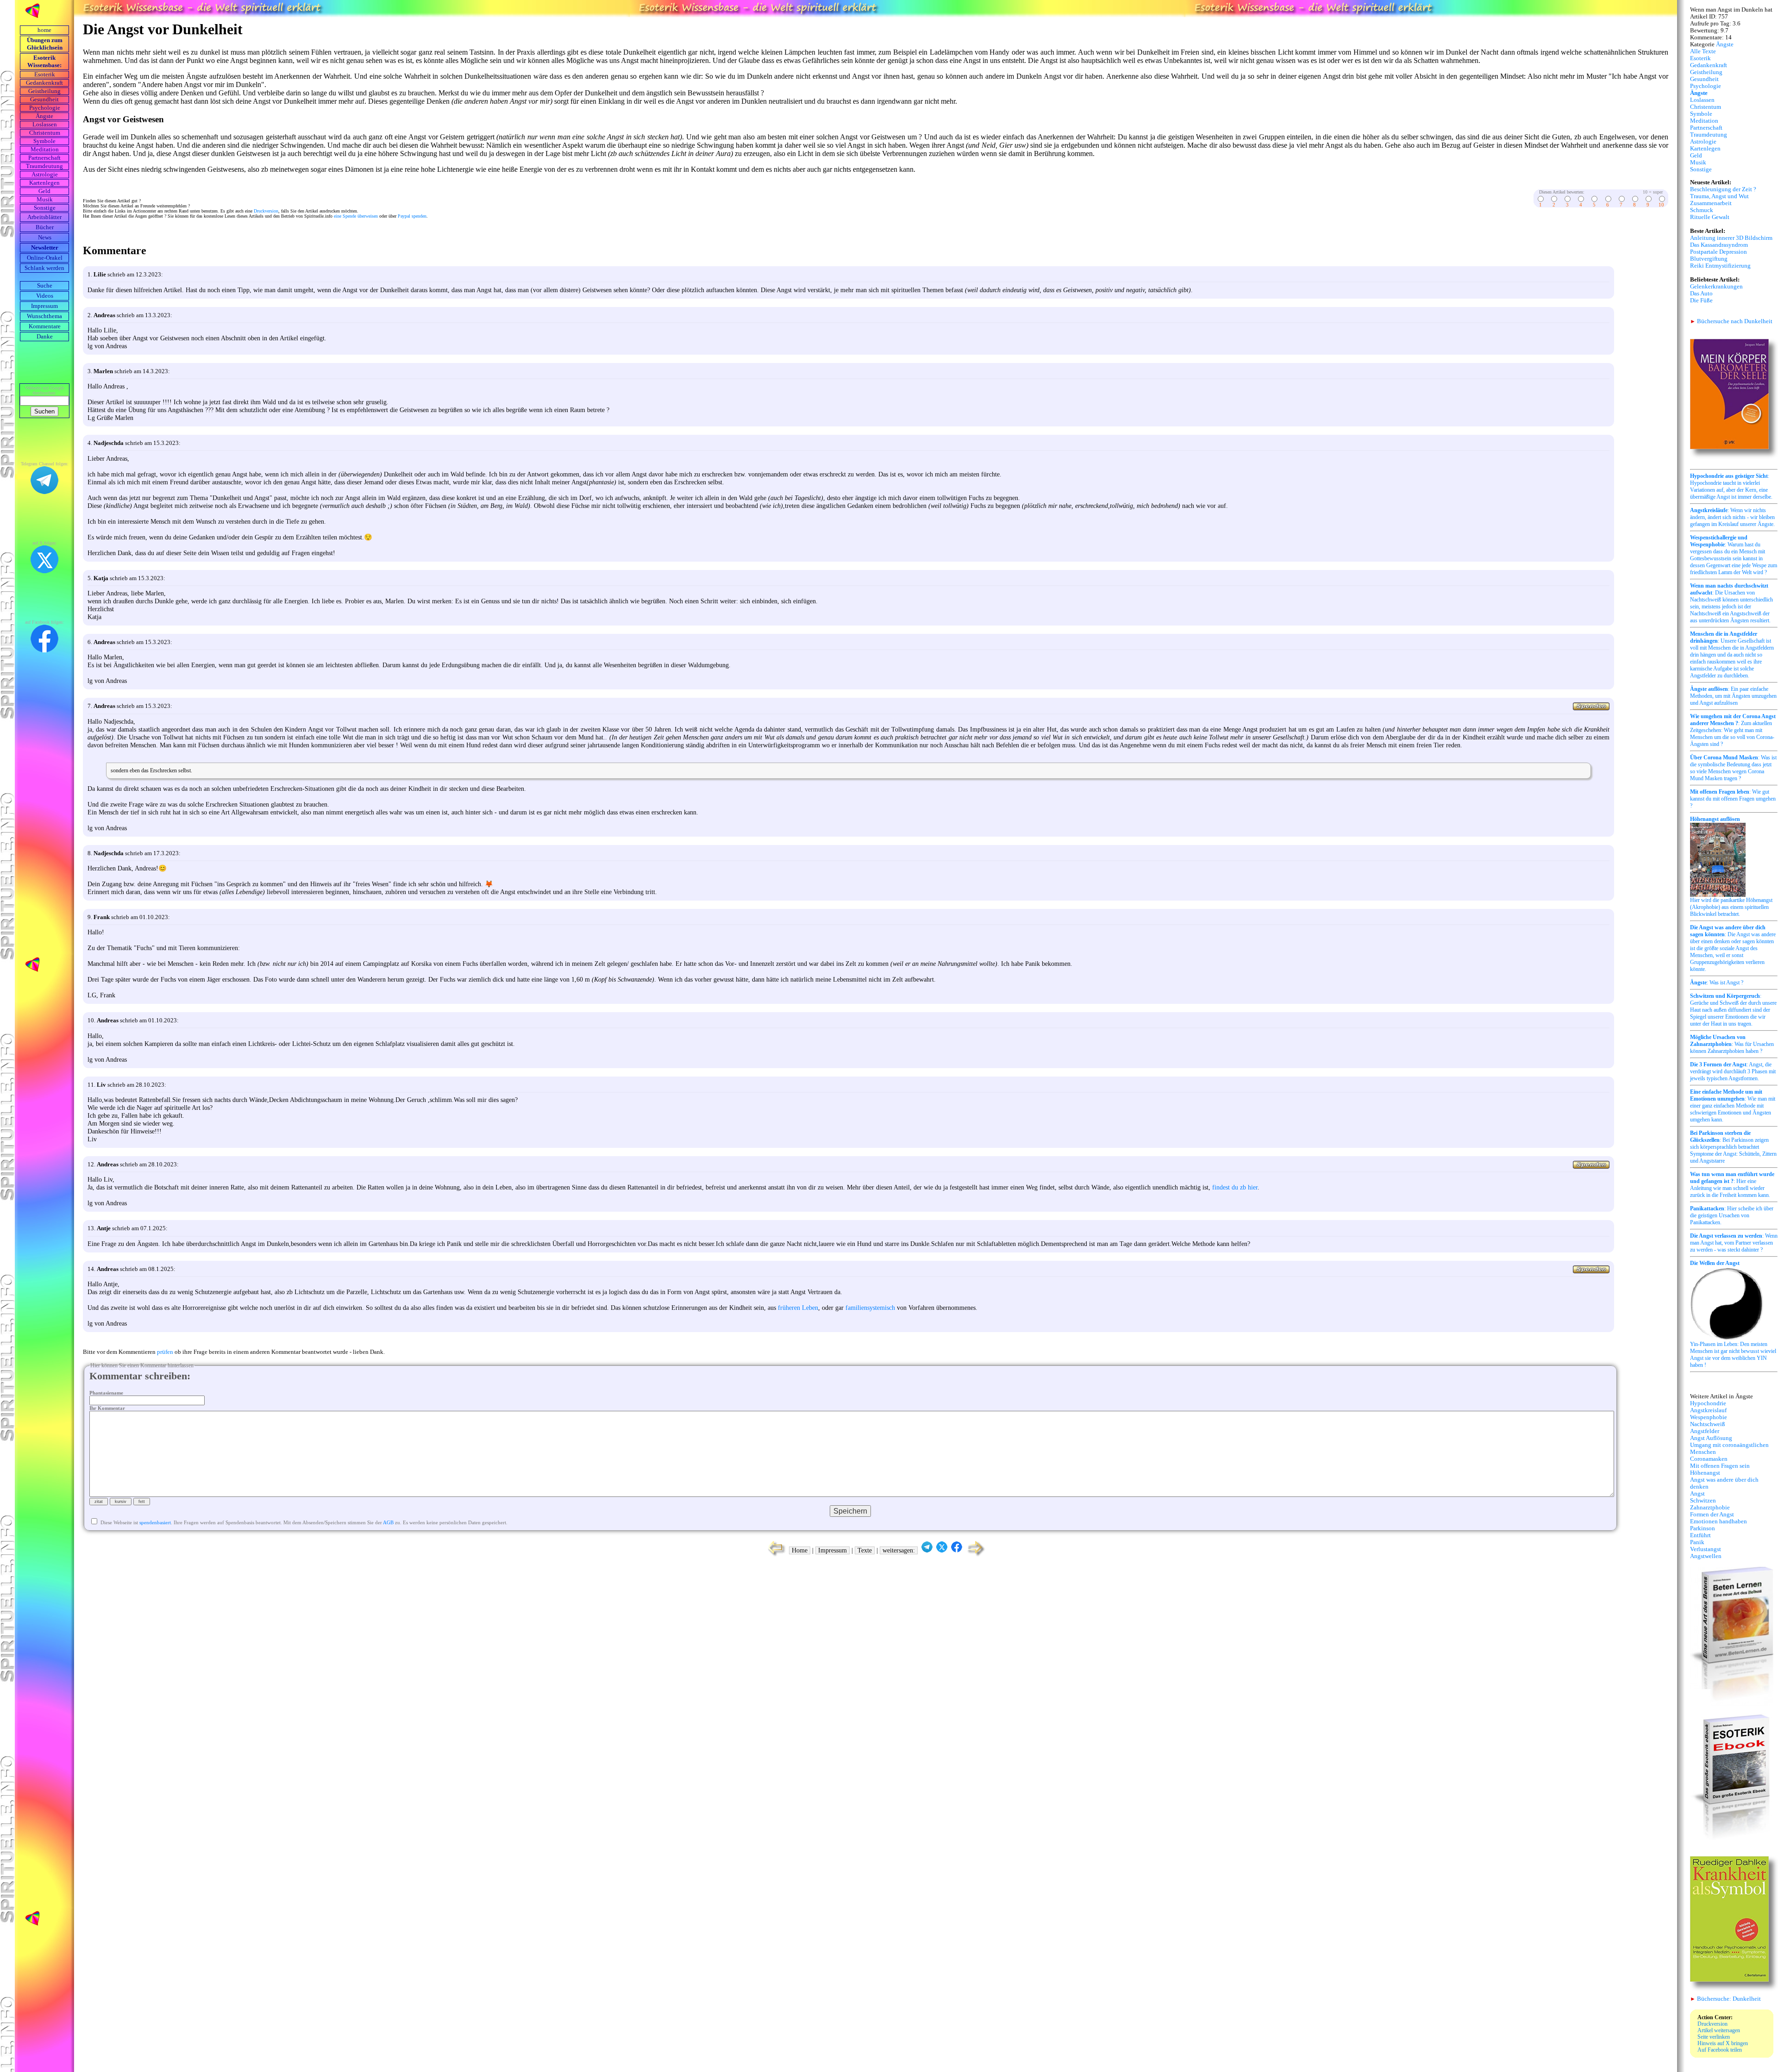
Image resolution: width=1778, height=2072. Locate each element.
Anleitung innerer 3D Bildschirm (1731, 238)
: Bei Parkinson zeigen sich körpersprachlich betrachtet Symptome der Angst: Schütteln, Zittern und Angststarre (1733, 1147)
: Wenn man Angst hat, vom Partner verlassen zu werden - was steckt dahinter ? (1734, 1243)
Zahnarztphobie (1710, 1508)
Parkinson (1703, 1528)
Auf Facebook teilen (1720, 2050)
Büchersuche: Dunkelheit (1725, 1999)
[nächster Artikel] (977, 1556)
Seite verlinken (1714, 2037)
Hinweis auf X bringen (1723, 2043)
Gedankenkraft (44, 83)
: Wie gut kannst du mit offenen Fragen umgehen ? (1733, 799)
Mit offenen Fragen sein (1720, 1466)
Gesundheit (44, 100)
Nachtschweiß (1708, 1424)
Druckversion (266, 211)
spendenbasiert (155, 1522)
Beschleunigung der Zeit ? (1723, 189)
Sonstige (45, 208)
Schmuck (1702, 210)
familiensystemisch (870, 1308)
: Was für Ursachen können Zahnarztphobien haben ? (1732, 1044)
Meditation (45, 150)
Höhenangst (1705, 1473)
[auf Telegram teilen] (927, 1550)
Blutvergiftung (1709, 259)
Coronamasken (1709, 1459)
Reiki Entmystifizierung (1720, 266)
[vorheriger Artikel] (774, 1556)
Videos (45, 296)
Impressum (44, 306)
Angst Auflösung (1711, 1438)
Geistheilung (44, 91)
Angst (1697, 1494)
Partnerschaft (44, 158)
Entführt (1700, 1535)
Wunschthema (44, 316)
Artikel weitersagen (1719, 2030)
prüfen (165, 1352)
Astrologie (45, 175)
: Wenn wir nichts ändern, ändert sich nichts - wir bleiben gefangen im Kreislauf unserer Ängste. (1732, 517)
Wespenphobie (1709, 1417)
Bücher (45, 227)
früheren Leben (798, 1308)
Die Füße (1701, 300)
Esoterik (45, 75)
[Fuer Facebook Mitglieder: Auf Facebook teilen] (957, 1550)
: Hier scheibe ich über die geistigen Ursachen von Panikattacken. (1732, 1215)
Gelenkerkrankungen (1716, 287)
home (44, 30)
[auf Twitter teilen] (942, 1550)
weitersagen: (899, 1550)
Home (800, 1550)
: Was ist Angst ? (1717, 983)
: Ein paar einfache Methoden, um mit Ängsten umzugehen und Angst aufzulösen (1733, 696)
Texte (865, 1550)
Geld (44, 191)
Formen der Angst (1712, 1515)
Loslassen (45, 125)
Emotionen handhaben (1719, 1521)
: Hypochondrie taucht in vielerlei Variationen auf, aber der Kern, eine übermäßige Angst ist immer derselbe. (1731, 486)
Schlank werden (44, 268)
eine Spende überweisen (356, 216)
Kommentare (45, 326)
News (45, 238)
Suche (45, 286)
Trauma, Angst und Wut (1719, 196)
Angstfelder (1705, 1431)
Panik (1697, 1542)
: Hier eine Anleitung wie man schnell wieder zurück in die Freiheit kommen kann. (1732, 1185)
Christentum (45, 133)
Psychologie (45, 108)
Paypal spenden (412, 216)
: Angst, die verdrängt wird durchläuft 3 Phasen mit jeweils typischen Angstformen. (1733, 1071)
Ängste (44, 116)
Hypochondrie (1708, 1403)
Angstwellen (1706, 1556)
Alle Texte (1703, 51)
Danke (45, 337)
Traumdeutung (44, 166)
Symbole (44, 141)
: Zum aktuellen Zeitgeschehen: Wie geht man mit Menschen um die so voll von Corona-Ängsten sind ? (1733, 730)
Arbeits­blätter (44, 217)
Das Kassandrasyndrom (1719, 245)
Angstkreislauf (1708, 1410)
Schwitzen (1703, 1501)
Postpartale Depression (1719, 252)
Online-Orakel (45, 258)
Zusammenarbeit (1711, 203)
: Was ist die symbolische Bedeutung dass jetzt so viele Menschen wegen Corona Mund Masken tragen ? (1733, 768)
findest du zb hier (1235, 1187)
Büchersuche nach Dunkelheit (1731, 321)
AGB (388, 1522)
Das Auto (1701, 294)
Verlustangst (1706, 1549)
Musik (45, 200)
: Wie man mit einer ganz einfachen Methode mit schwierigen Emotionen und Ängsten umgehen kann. (1733, 1106)
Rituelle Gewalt (1710, 217)
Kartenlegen (44, 183)
